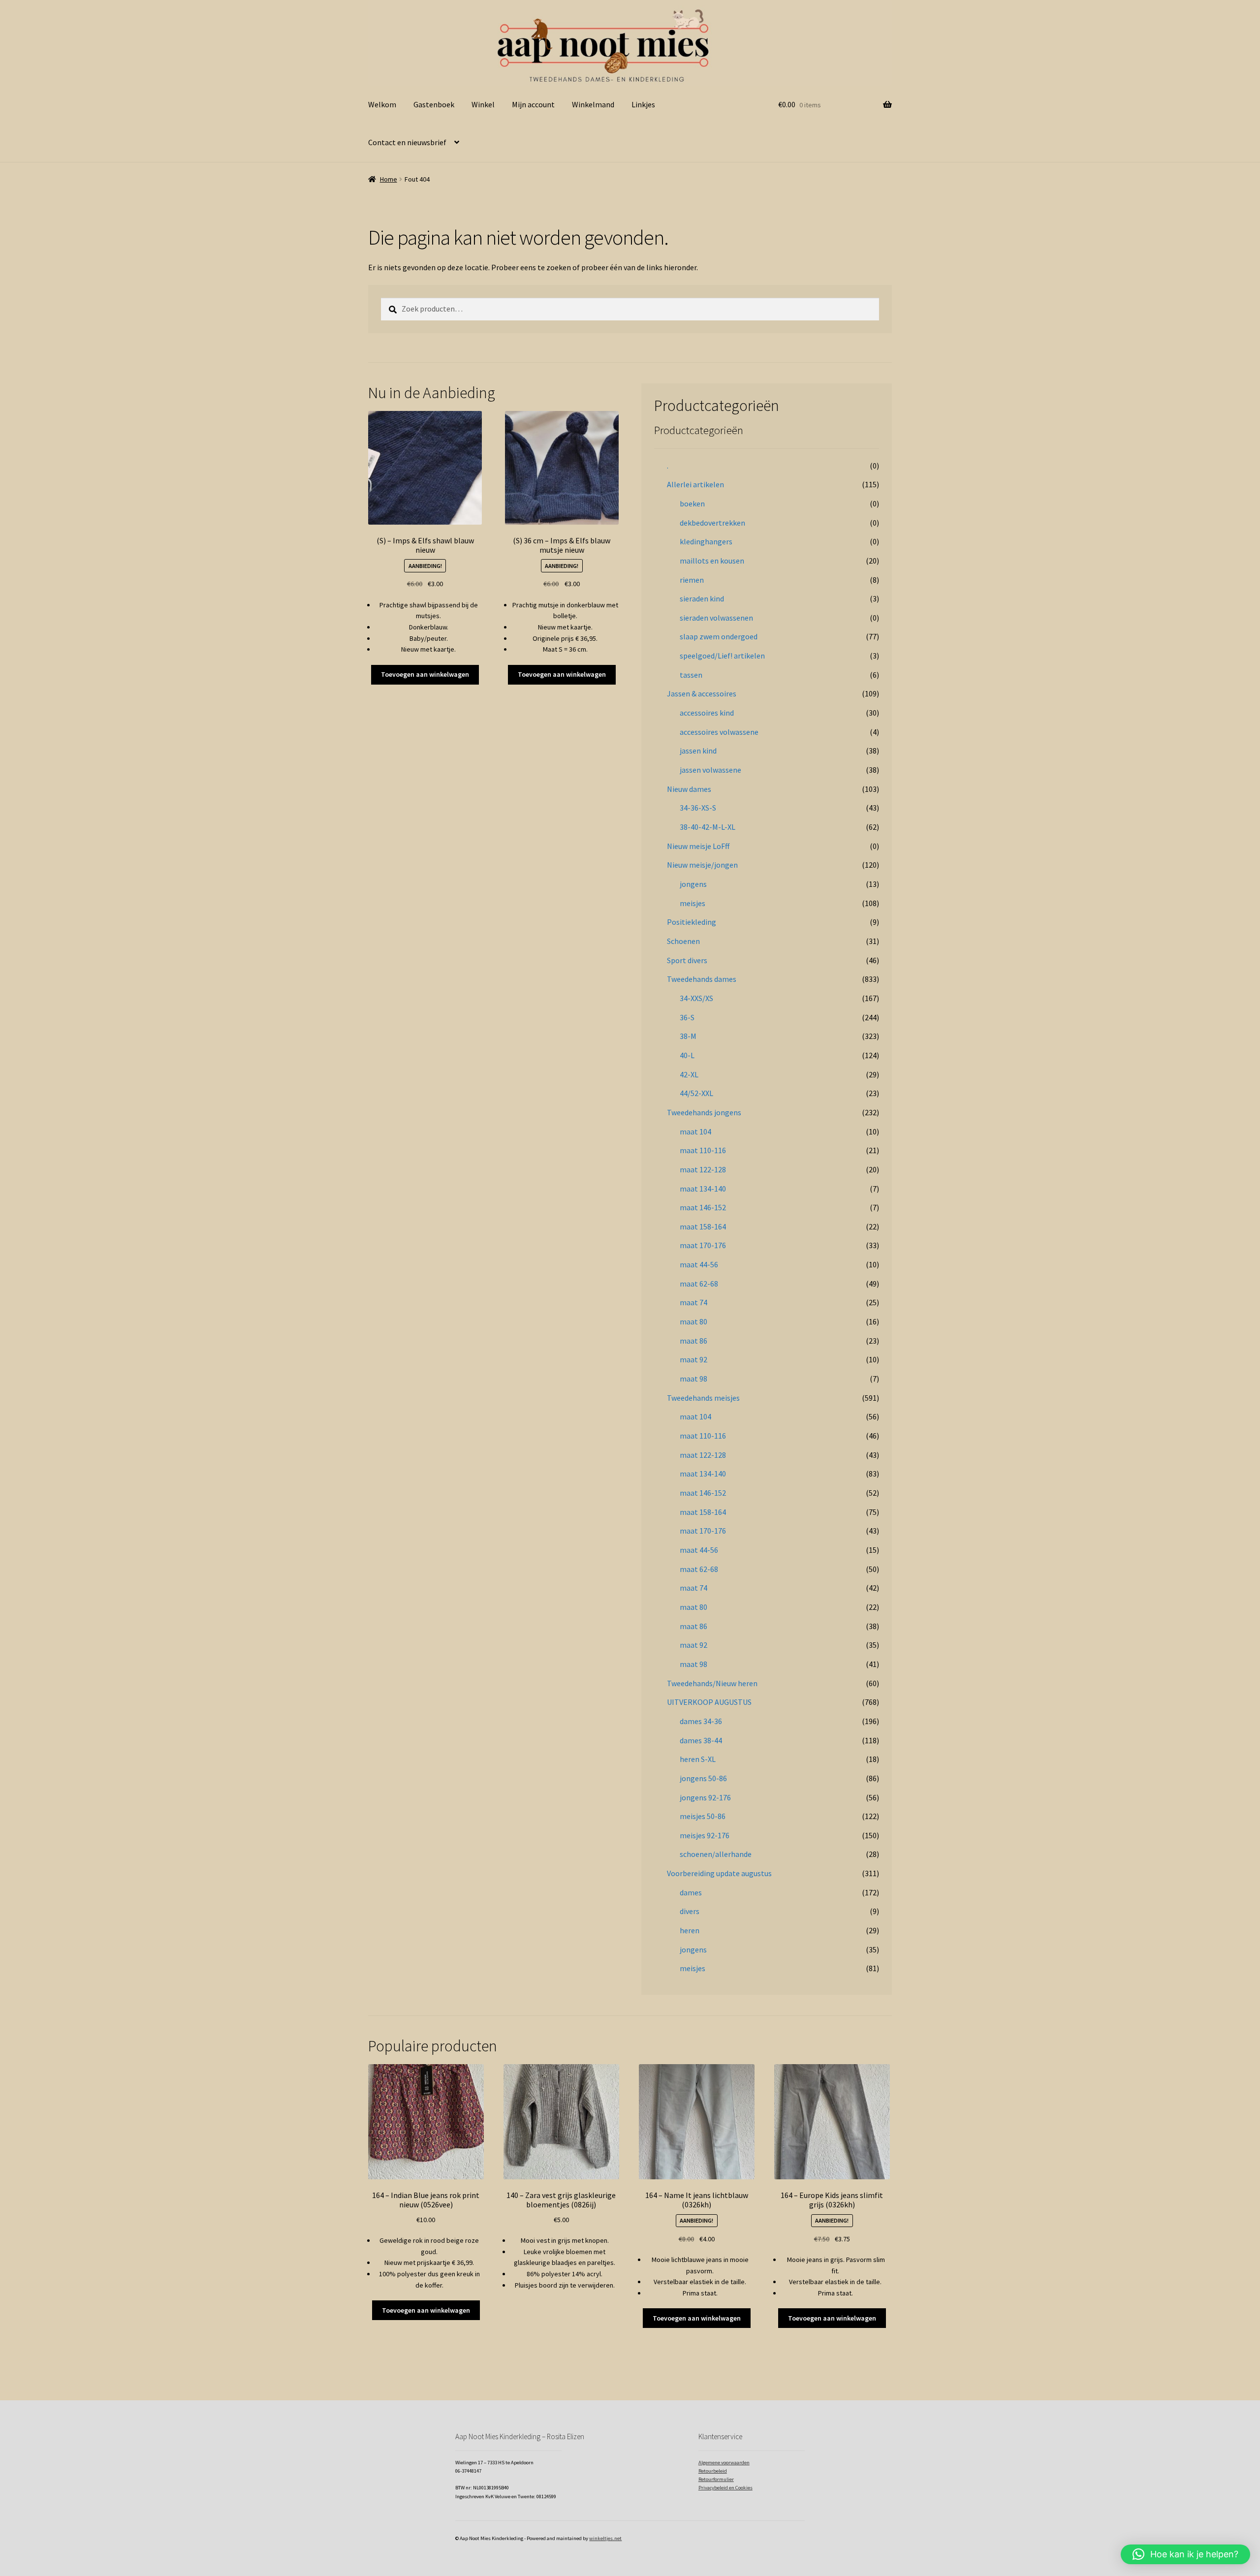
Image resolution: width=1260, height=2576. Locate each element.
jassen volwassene (710, 770)
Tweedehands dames (702, 979)
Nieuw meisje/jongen (702, 865)
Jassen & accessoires (702, 693)
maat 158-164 (703, 1226)
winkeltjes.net (605, 2538)
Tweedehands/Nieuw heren (712, 1683)
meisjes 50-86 (703, 1816)
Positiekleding (692, 922)
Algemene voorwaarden (724, 2463)
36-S (687, 1017)
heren (690, 1930)
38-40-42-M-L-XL (708, 827)
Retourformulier (716, 2479)
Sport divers (687, 960)
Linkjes (643, 104)
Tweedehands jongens (704, 1112)
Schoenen (683, 941)
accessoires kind (707, 713)
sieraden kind (702, 598)
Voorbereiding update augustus (719, 1873)
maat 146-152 (703, 1207)
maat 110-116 (703, 1150)
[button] (1185, 2554)
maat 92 (693, 1359)
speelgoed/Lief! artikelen (722, 656)
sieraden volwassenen (716, 618)
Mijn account (533, 104)
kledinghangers (706, 541)
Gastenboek (434, 104)
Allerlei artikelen (695, 484)
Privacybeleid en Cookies (725, 2488)
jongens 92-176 (705, 1797)
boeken (692, 503)
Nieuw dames (689, 789)
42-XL (689, 1074)
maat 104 (695, 1131)
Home (389, 179)
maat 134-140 (703, 1189)
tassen (691, 675)
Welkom (382, 104)
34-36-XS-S (698, 808)
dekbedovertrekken (712, 523)
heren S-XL (698, 1759)
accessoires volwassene (719, 732)
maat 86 (693, 1341)
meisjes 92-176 (705, 1835)
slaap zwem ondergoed (719, 636)
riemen (692, 580)
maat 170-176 (703, 1245)
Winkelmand (593, 104)
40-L (687, 1055)
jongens (693, 884)
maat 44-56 (699, 1264)
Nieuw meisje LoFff (698, 846)
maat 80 (693, 1321)
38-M (688, 1036)
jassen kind (698, 751)
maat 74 (693, 1302)
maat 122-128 (703, 1169)
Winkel (483, 104)
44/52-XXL (696, 1093)
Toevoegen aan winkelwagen (425, 674)
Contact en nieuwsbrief (407, 142)
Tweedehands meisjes (703, 1398)
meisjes (693, 903)
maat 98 (693, 1379)
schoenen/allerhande (716, 1854)
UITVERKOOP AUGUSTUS (709, 1702)
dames (691, 1892)
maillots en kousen (712, 561)
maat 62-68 (699, 1284)
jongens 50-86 (703, 1778)
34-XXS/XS (696, 998)
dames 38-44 (701, 1740)
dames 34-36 (701, 1721)
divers (690, 1911)
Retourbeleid (713, 2471)
